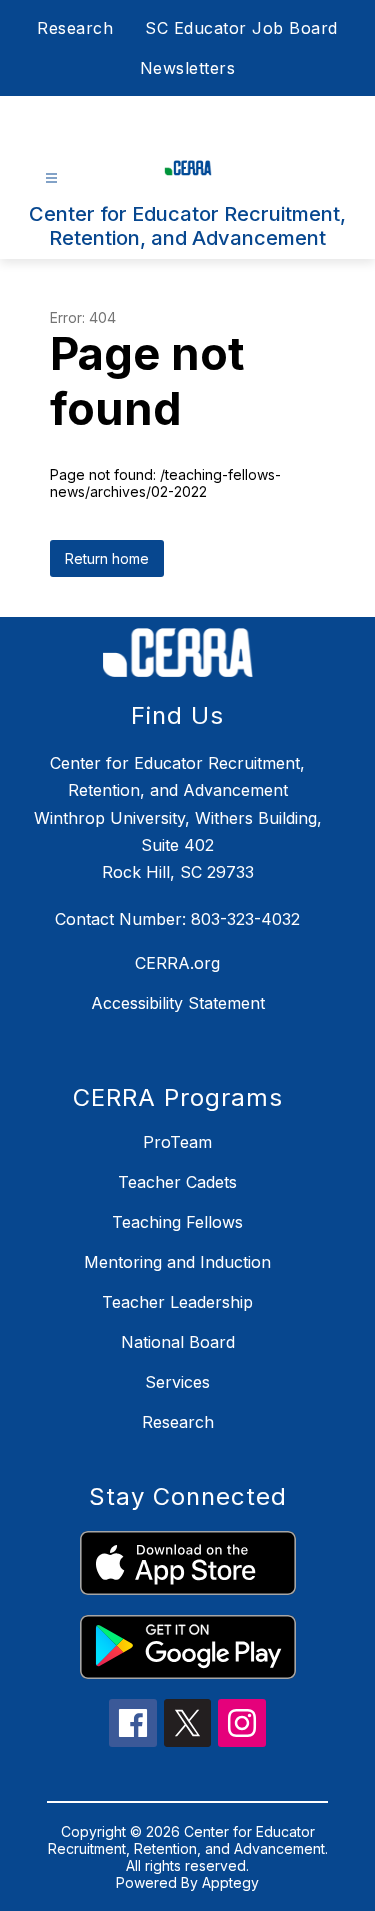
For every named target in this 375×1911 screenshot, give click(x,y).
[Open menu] (51, 178)
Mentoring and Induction (177, 1262)
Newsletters (188, 68)
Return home (107, 558)
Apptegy (230, 1882)
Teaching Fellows (177, 1222)
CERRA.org (177, 963)
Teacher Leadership (177, 1302)
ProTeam (177, 1142)
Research (75, 28)
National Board (178, 1342)
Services (177, 1382)
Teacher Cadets (177, 1182)
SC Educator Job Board (241, 28)
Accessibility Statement (178, 1003)
